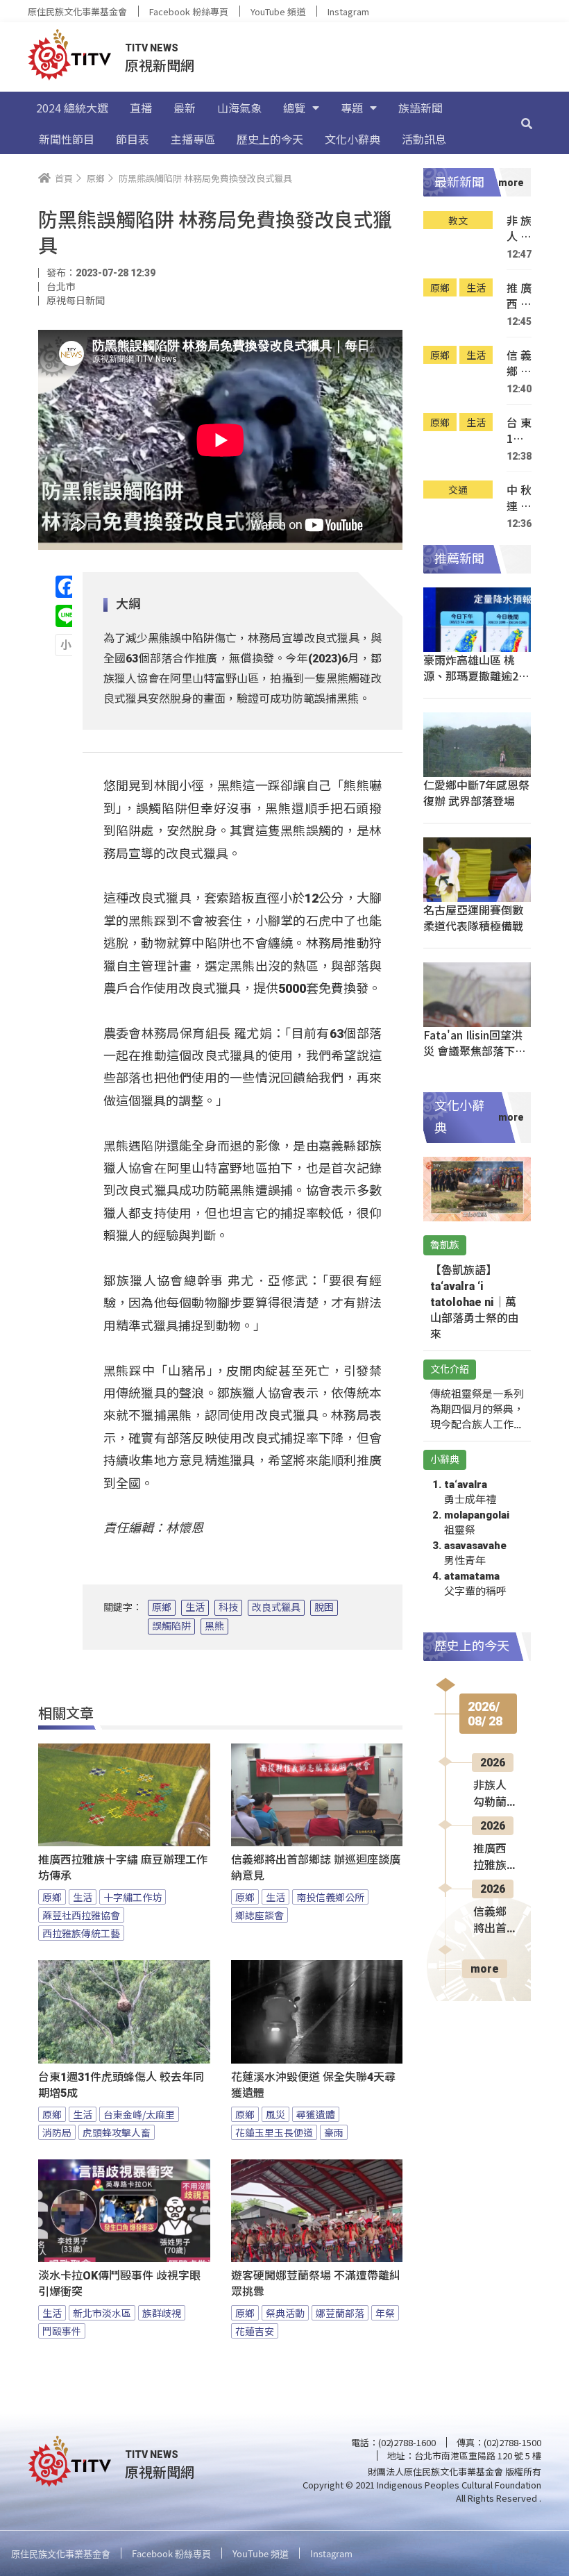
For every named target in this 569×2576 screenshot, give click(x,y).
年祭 (385, 2313)
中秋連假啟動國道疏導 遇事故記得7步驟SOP (519, 498)
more (485, 1969)
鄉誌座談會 (260, 1915)
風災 (275, 2114)
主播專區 (193, 139)
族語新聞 (421, 108)
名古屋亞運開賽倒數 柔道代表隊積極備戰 (473, 918)
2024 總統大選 (72, 108)
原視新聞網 (160, 65)
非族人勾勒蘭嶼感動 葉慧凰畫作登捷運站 (519, 229)
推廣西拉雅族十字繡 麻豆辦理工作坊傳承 (123, 1868)
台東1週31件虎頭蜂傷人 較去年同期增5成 (121, 2085)
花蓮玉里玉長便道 (274, 2132)
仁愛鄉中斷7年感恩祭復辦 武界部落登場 (476, 793)
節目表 (133, 139)
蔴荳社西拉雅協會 (81, 1915)
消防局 (57, 2132)
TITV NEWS (152, 48)
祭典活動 (285, 2313)
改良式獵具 (276, 1607)
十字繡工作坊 (133, 1897)
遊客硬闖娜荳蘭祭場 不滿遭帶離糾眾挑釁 (316, 2284)
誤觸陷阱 (171, 1626)
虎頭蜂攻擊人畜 (117, 2132)
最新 (185, 108)
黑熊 (214, 1626)
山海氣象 (239, 108)
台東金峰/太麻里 (139, 2114)
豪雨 (334, 2132)
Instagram (348, 11)
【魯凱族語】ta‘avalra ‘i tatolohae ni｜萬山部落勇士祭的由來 (475, 1302)
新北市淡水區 (102, 2313)
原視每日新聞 (76, 301)
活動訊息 (424, 139)
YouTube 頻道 (278, 11)
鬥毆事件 (62, 2331)
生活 (195, 1607)
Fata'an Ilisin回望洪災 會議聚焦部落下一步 (475, 1051)
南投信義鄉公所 (330, 1897)
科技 (228, 1607)
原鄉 (162, 1607)
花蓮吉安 (255, 2331)
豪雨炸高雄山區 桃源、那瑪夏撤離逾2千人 (476, 676)
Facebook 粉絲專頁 (189, 11)
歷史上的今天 (270, 139)
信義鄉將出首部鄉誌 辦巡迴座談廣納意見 (316, 1868)
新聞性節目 (67, 139)
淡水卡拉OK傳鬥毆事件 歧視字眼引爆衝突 (119, 2284)
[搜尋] (527, 123)
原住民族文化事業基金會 (77, 11)
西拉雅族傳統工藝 (81, 1933)
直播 (141, 108)
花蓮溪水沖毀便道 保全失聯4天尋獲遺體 (313, 2085)
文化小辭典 (353, 139)
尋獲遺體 (316, 2114)
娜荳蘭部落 (340, 2313)
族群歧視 (162, 2313)
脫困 (324, 1607)
